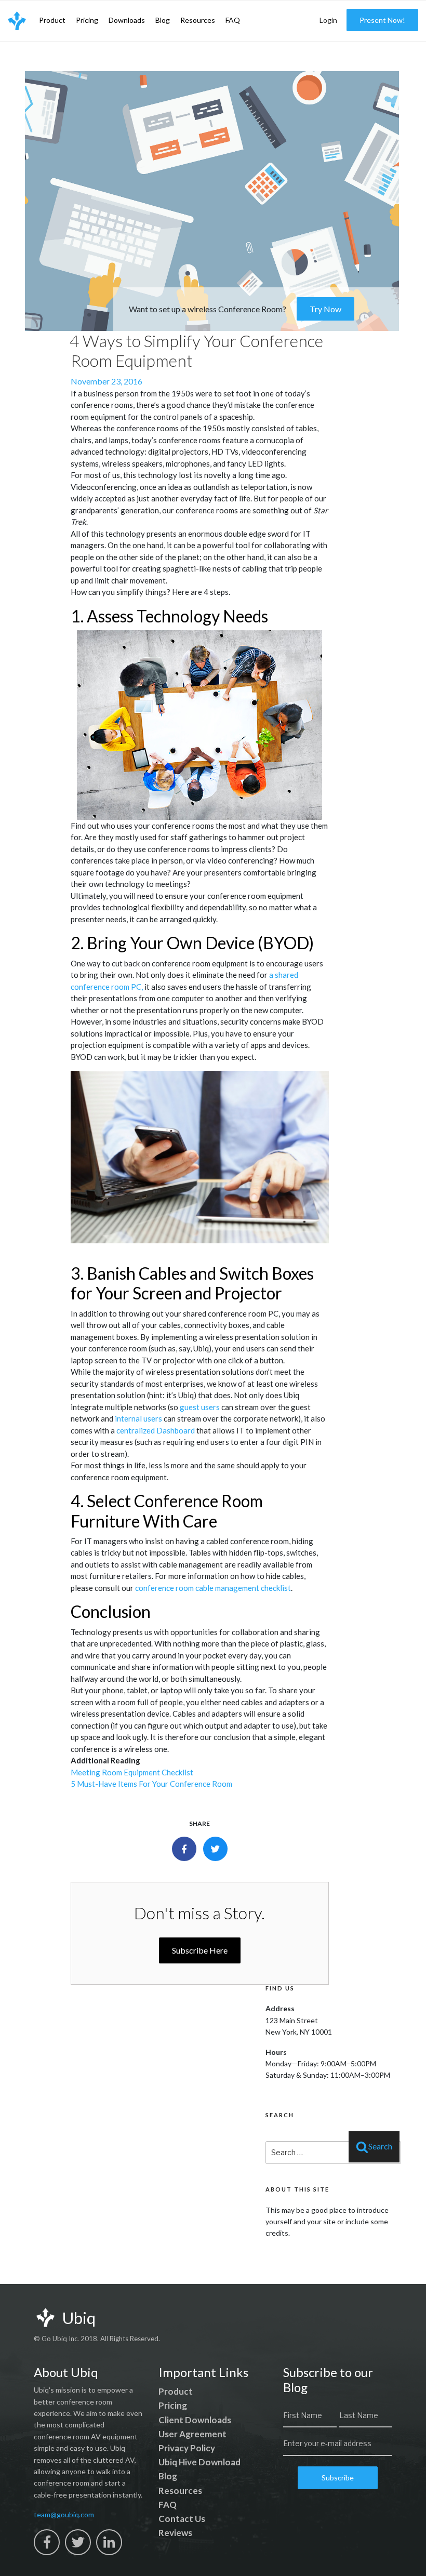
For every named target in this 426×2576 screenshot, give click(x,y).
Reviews (175, 2533)
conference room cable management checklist (213, 1588)
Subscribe (338, 2478)
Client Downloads (195, 2420)
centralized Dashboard (156, 1430)
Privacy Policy (187, 2448)
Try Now (325, 309)
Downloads (127, 20)
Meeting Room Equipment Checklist (132, 1772)
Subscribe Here (200, 1950)
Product (52, 20)
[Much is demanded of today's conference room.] (200, 725)
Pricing (87, 20)
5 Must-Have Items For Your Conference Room (151, 1784)
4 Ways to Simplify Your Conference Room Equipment (196, 350)
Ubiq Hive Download (199, 2462)
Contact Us (182, 2519)
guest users (200, 1407)
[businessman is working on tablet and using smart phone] (200, 1157)
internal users (138, 1418)
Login (328, 20)
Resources (198, 20)
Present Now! (382, 20)
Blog (163, 20)
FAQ (233, 20)
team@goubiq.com (64, 2514)
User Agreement (192, 2434)
